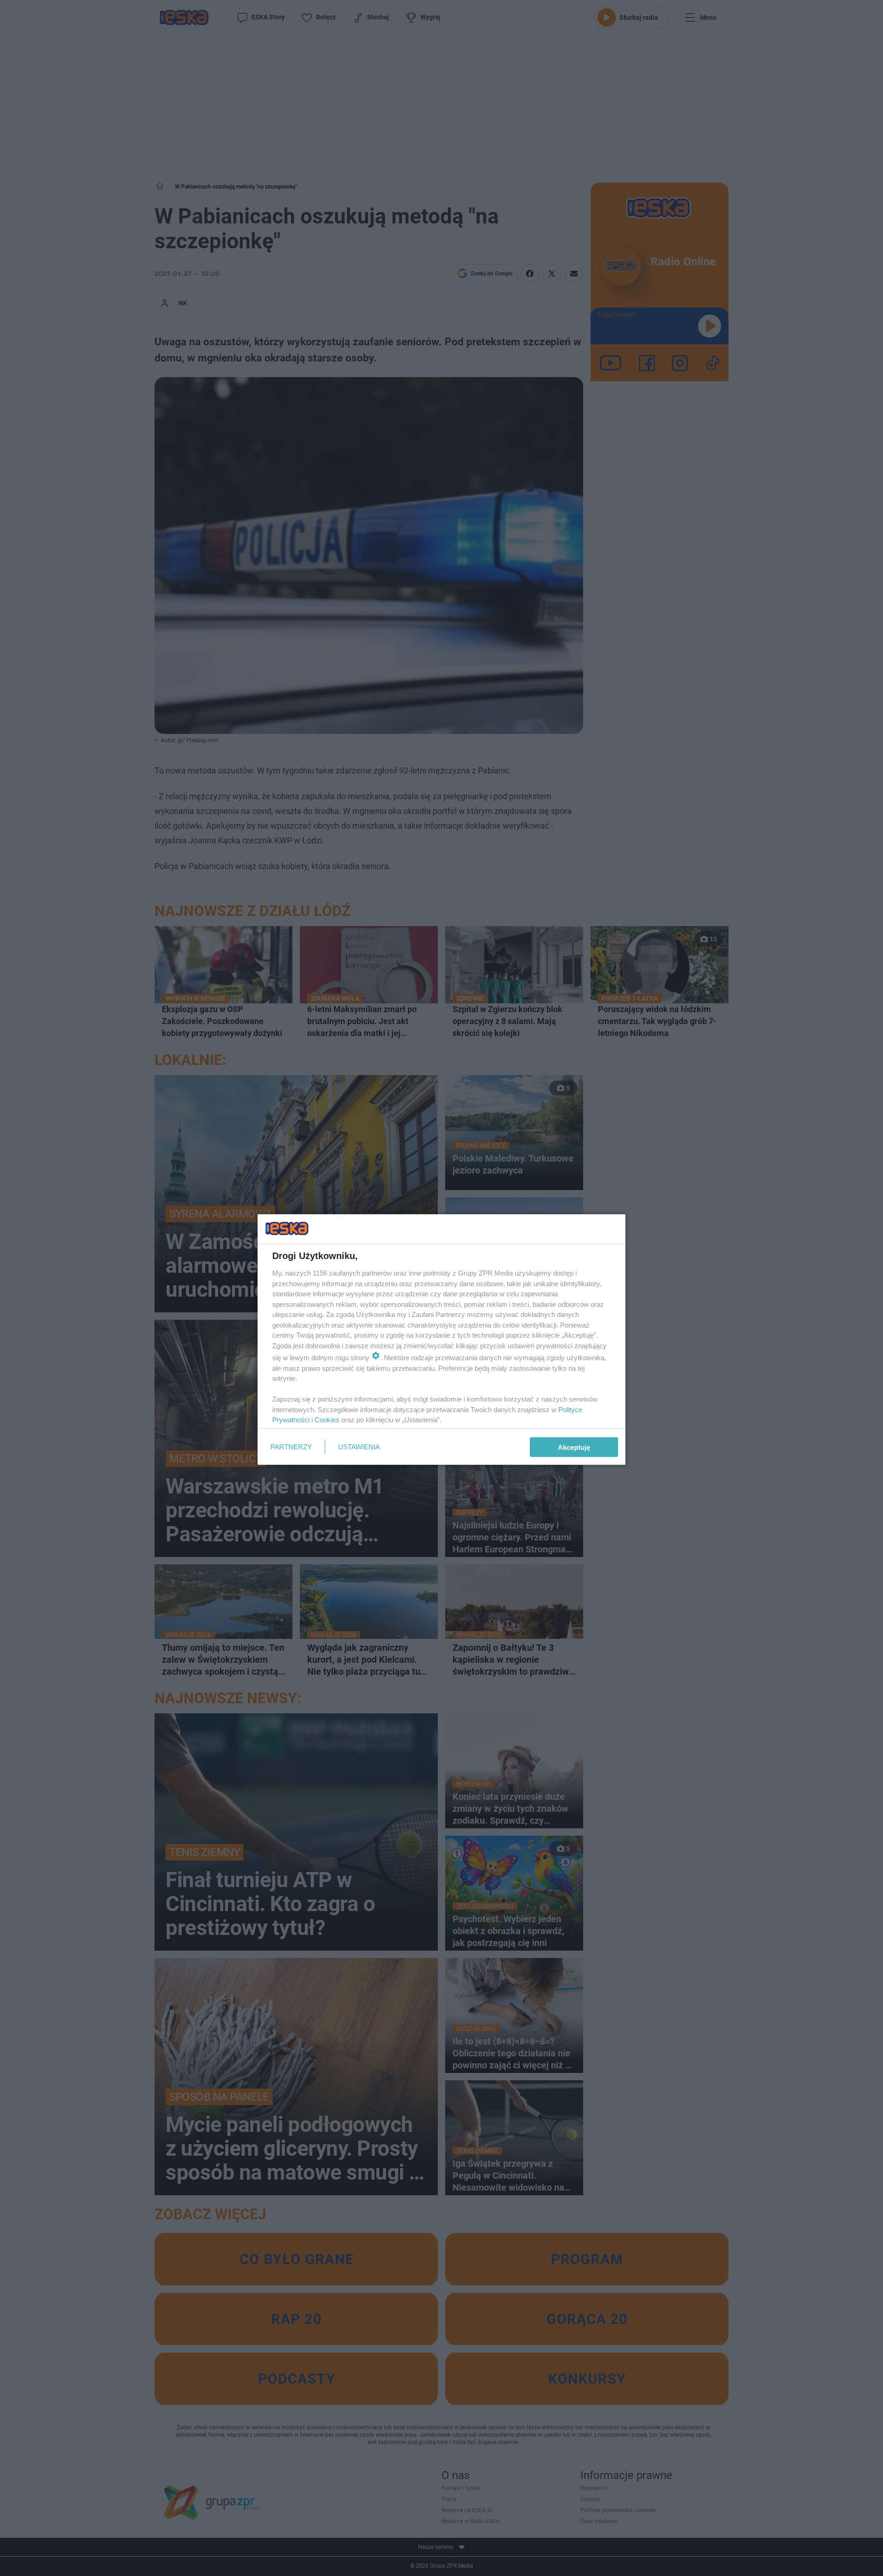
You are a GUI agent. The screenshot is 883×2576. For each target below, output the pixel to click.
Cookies (327, 1420)
